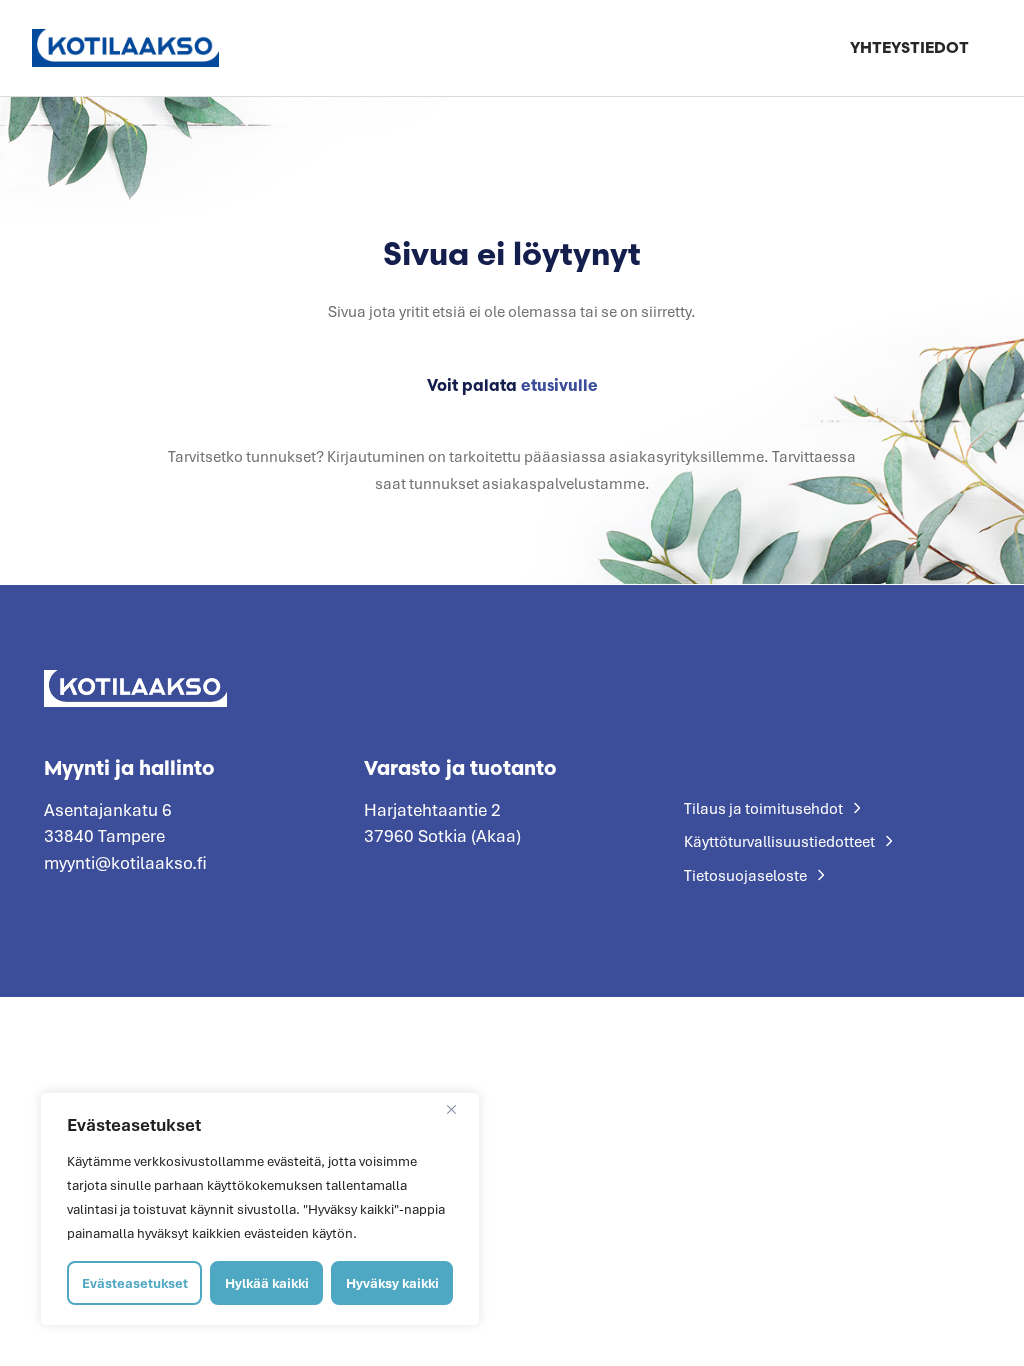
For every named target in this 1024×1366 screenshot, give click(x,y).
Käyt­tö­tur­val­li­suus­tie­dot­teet (779, 841)
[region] (260, 1209)
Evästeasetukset (135, 1283)
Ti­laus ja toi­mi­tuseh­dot (763, 808)
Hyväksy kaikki (392, 1283)
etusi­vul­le (559, 385)
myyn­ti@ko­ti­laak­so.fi (125, 862)
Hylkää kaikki (267, 1283)
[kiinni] (459, 1109)
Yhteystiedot (909, 47)
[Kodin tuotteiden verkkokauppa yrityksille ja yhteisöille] (125, 47)
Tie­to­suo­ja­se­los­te (745, 875)
